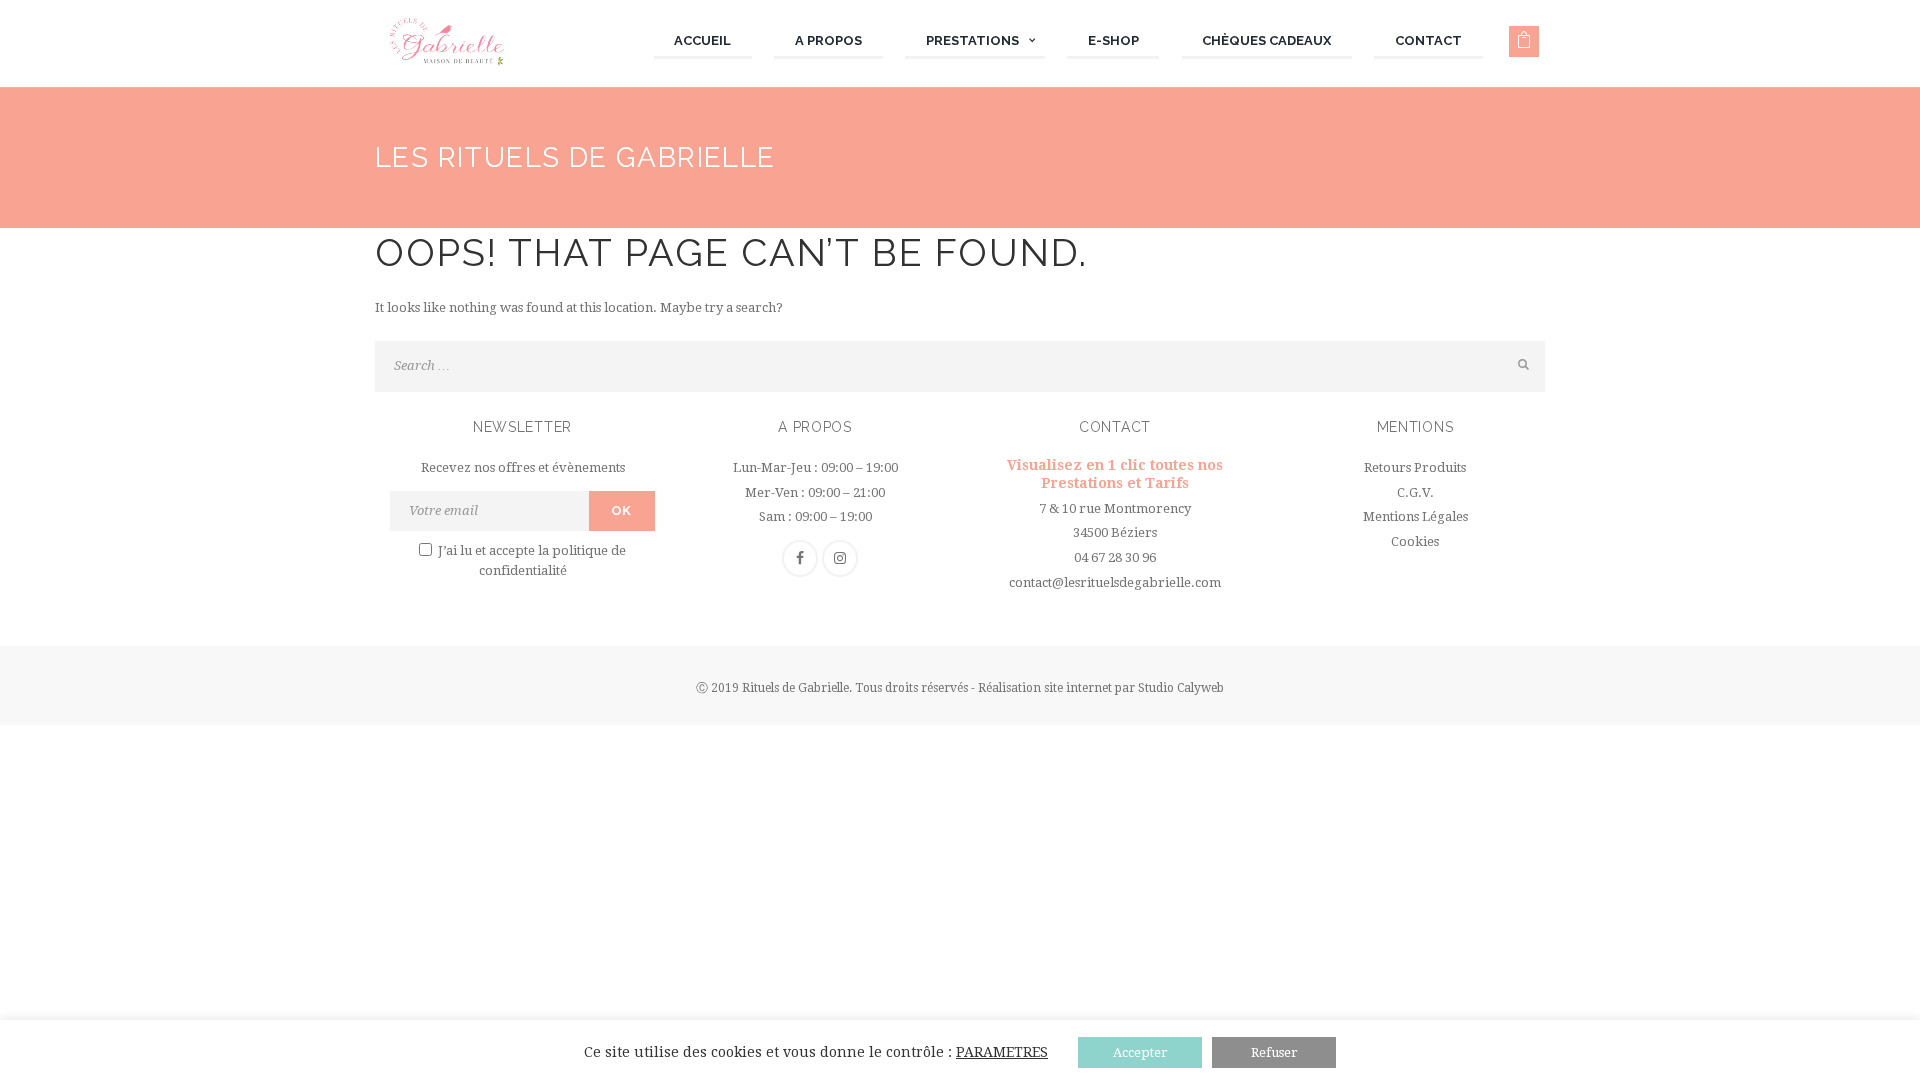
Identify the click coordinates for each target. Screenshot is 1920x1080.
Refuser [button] (1274, 1052)
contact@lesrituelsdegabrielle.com (1115, 582)
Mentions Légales (1415, 516)
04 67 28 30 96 (1115, 557)
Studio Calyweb (1181, 688)
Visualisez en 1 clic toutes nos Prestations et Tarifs (1115, 474)
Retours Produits (1415, 467)
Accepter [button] (1140, 1052)
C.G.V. (1415, 492)
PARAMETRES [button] (1002, 1052)
